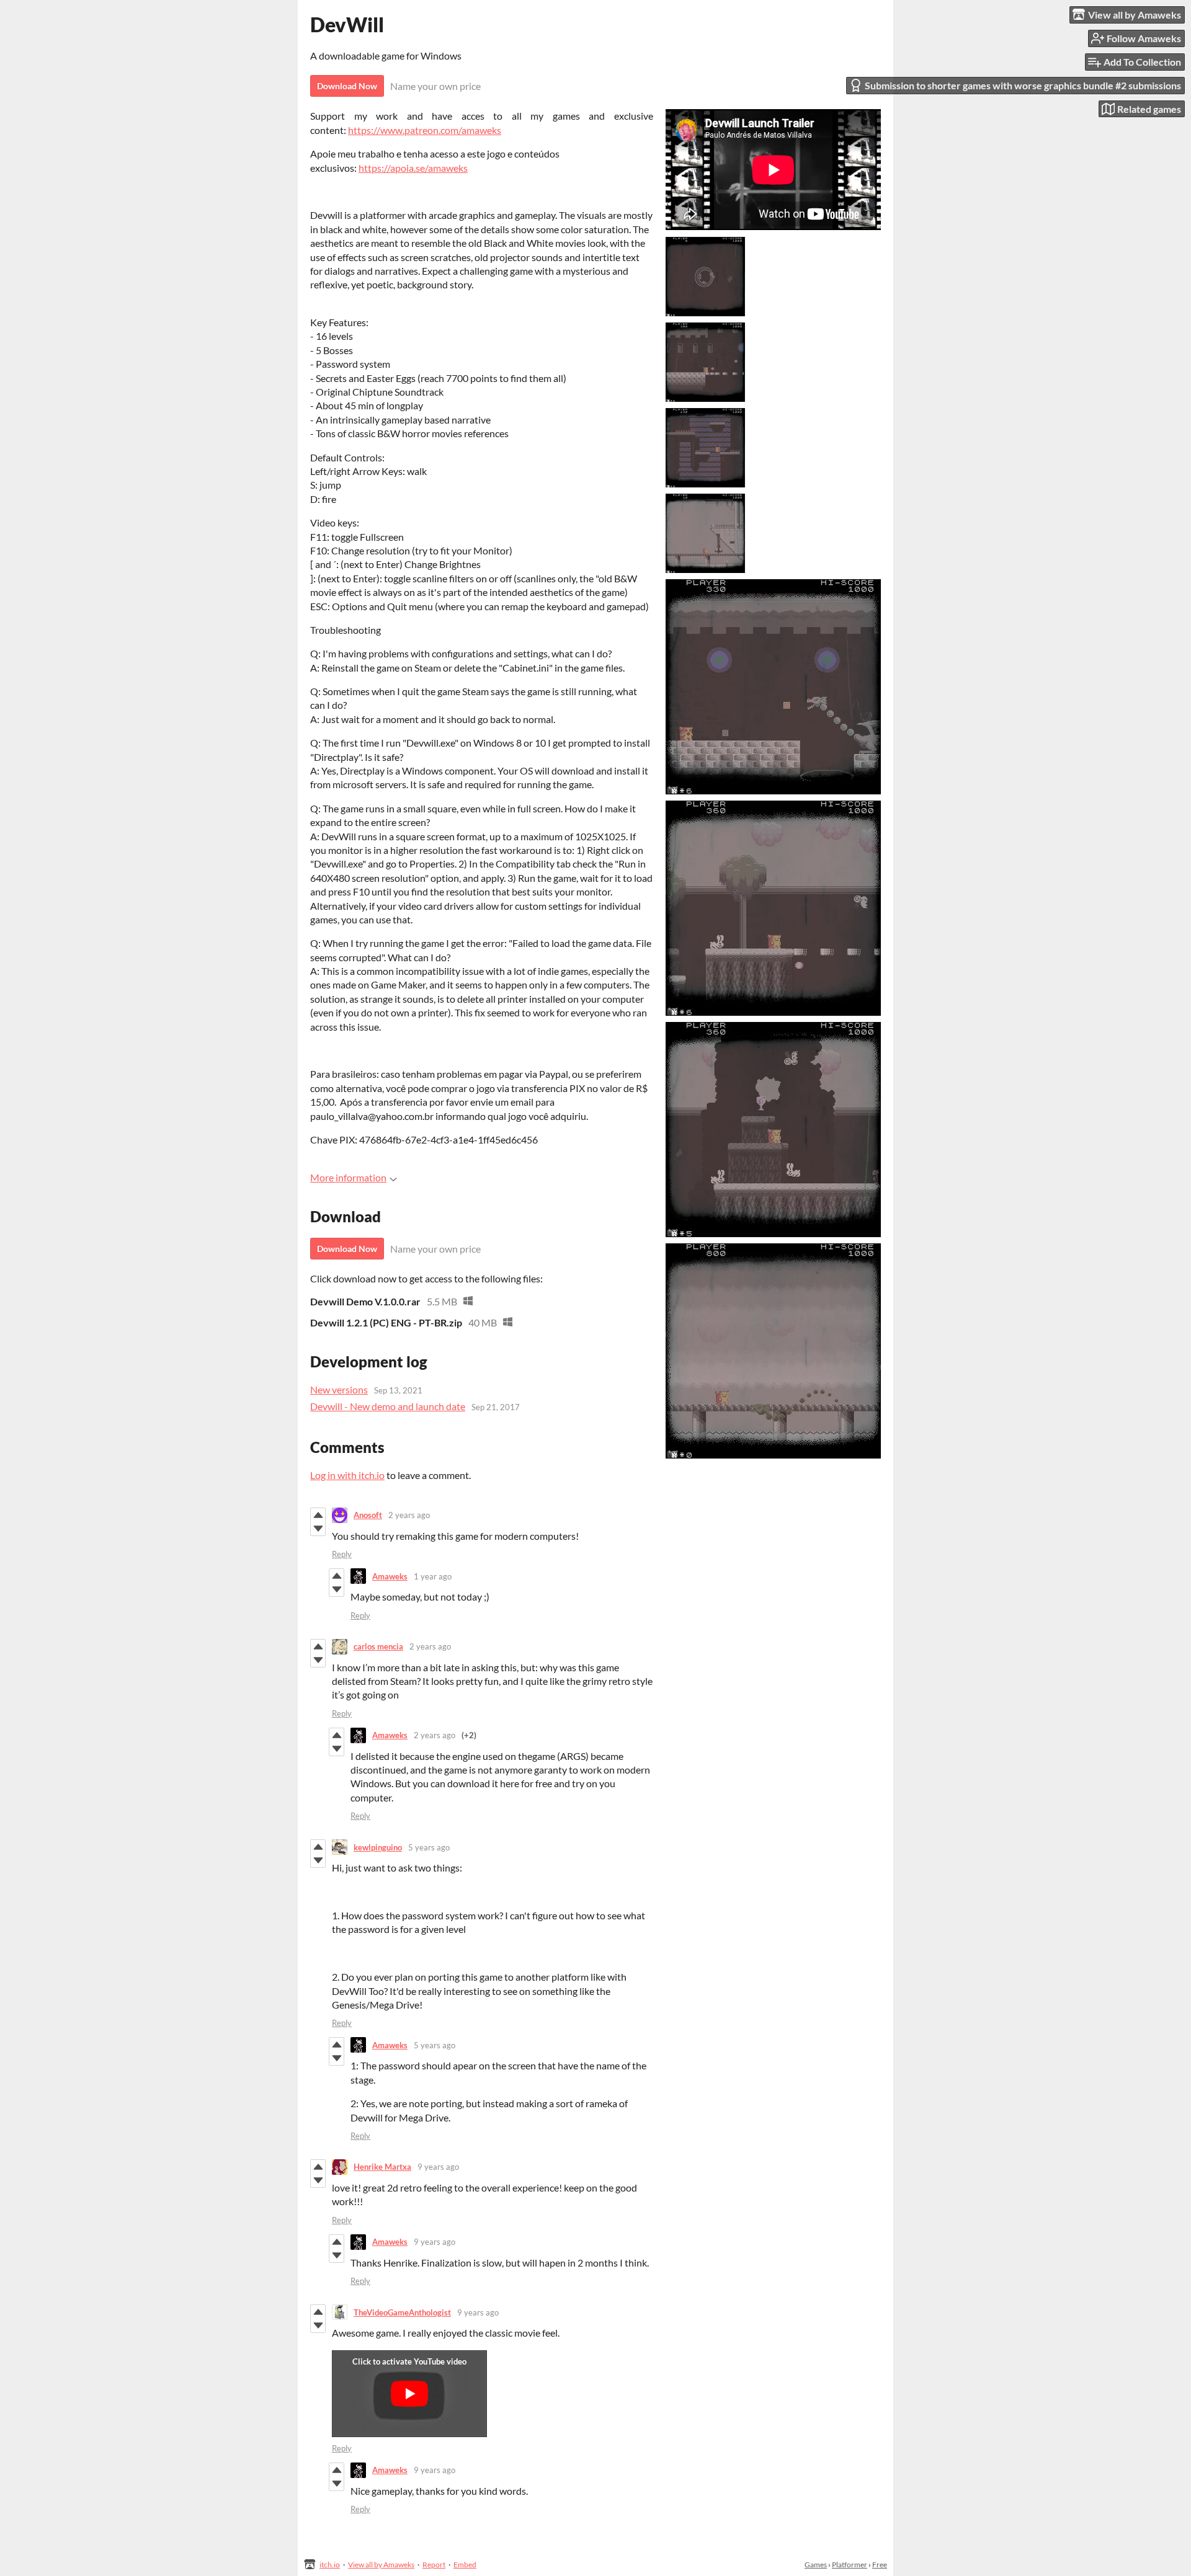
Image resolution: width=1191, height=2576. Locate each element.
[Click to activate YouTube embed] (409, 2394)
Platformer (850, 2565)
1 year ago (433, 1576)
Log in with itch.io (347, 1475)
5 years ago (429, 1847)
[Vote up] (318, 1515)
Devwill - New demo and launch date (388, 1406)
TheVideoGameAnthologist (402, 2312)
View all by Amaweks (381, 2565)
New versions (339, 1389)
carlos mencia (378, 1646)
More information (348, 1177)
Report (434, 2565)
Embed (465, 2565)
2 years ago (409, 1515)
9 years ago (438, 2167)
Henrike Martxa (382, 2167)
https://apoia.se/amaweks (413, 168)
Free (880, 2565)
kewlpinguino (378, 1847)
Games (816, 2565)
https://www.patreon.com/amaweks (425, 130)
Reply (342, 1554)
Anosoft (368, 1515)
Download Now (347, 86)
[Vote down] (318, 1529)
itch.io (330, 2565)
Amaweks (390, 1576)
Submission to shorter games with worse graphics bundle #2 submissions (1023, 85)
